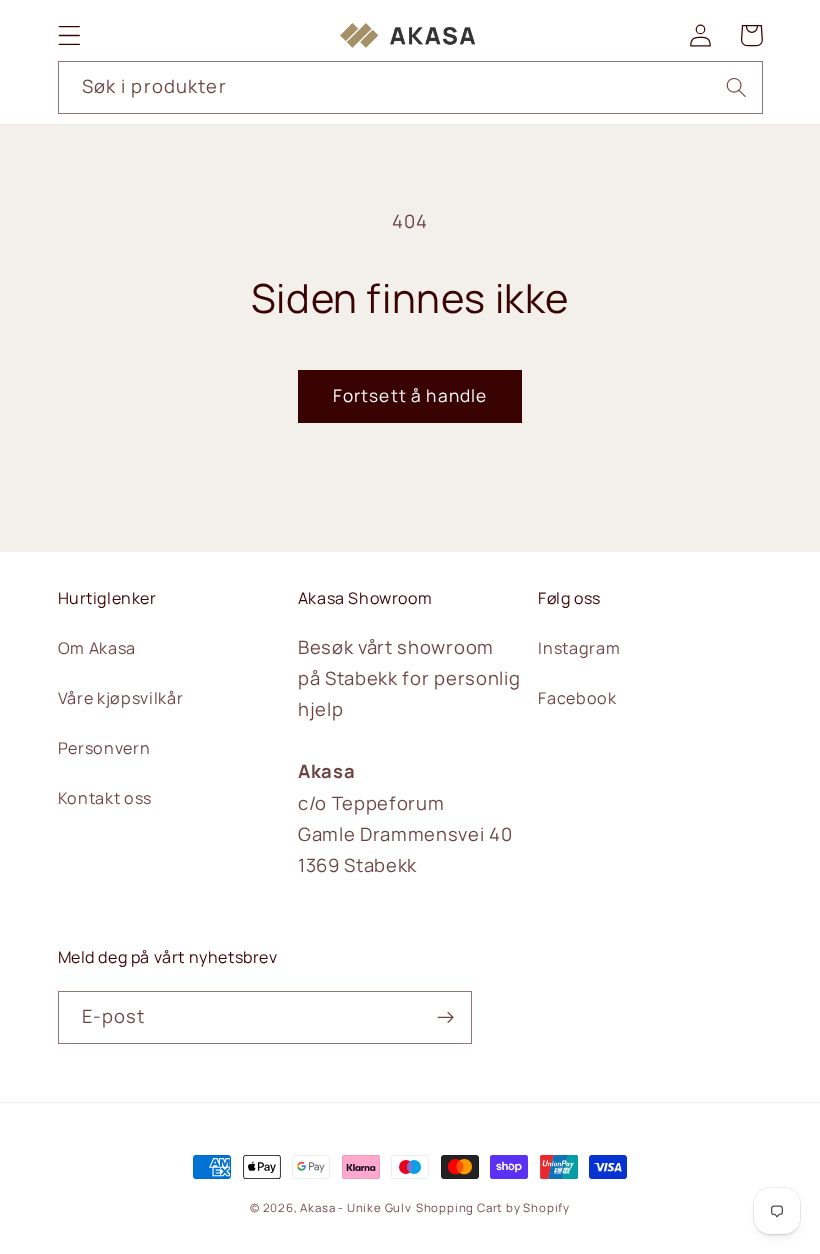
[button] (69, 35)
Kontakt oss (105, 798)
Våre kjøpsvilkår (121, 698)
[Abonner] (445, 1018)
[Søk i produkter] (736, 87)
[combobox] (410, 88)
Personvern (104, 748)
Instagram (579, 648)
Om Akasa (97, 648)
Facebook (577, 698)
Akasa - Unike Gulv (356, 1207)
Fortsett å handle (410, 395)
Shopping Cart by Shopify (493, 1207)
